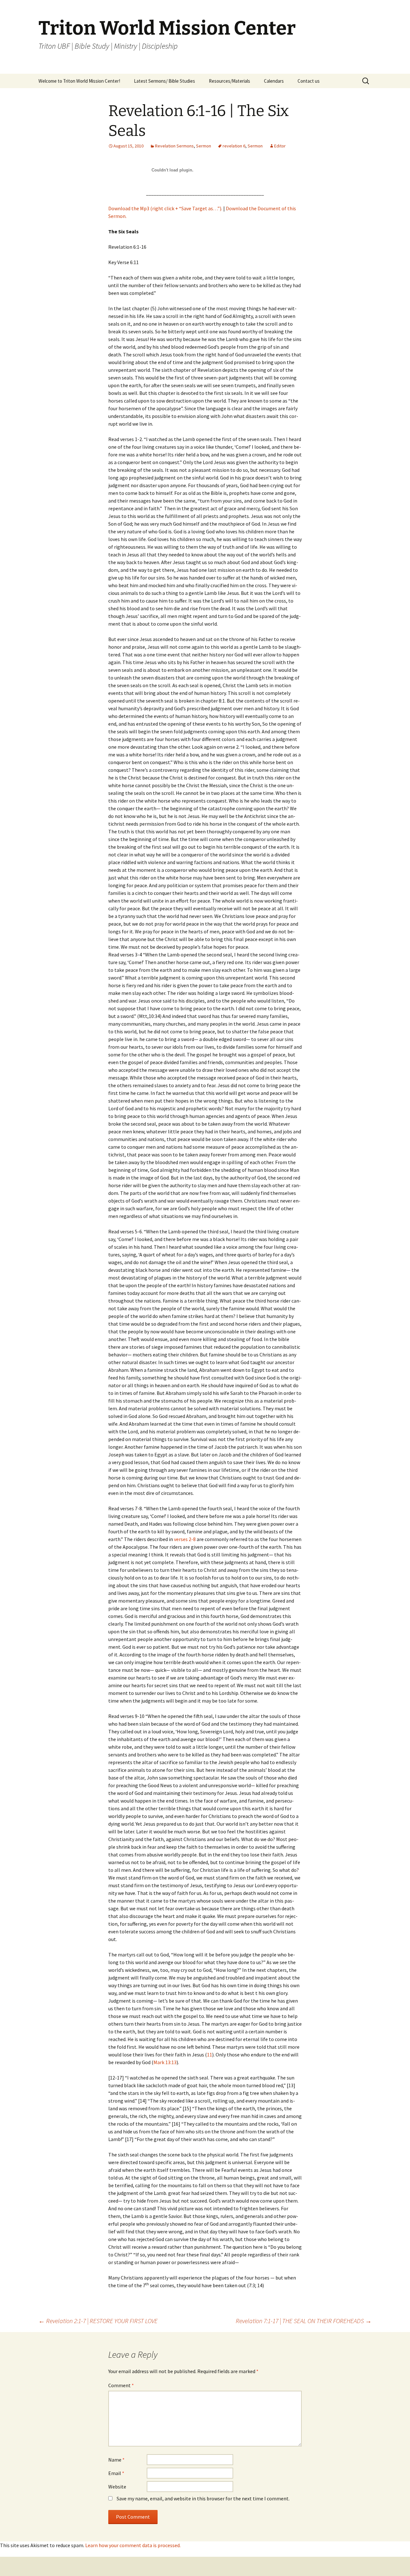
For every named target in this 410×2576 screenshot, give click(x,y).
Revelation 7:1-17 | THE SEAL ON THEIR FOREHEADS (304, 2321)
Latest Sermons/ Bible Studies (164, 81)
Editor (280, 146)
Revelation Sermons (174, 146)
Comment (121, 2385)
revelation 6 (234, 146)
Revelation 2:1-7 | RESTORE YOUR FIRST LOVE (98, 2321)
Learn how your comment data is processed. (133, 2545)
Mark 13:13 (165, 2062)
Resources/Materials (230, 81)
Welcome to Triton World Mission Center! (79, 81)
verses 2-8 (185, 1539)
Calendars (274, 81)
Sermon (204, 146)
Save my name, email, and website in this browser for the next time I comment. (203, 2498)
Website (117, 2487)
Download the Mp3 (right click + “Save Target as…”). (165, 208)
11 (209, 2055)
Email (116, 2473)
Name (116, 2460)
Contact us (309, 81)
